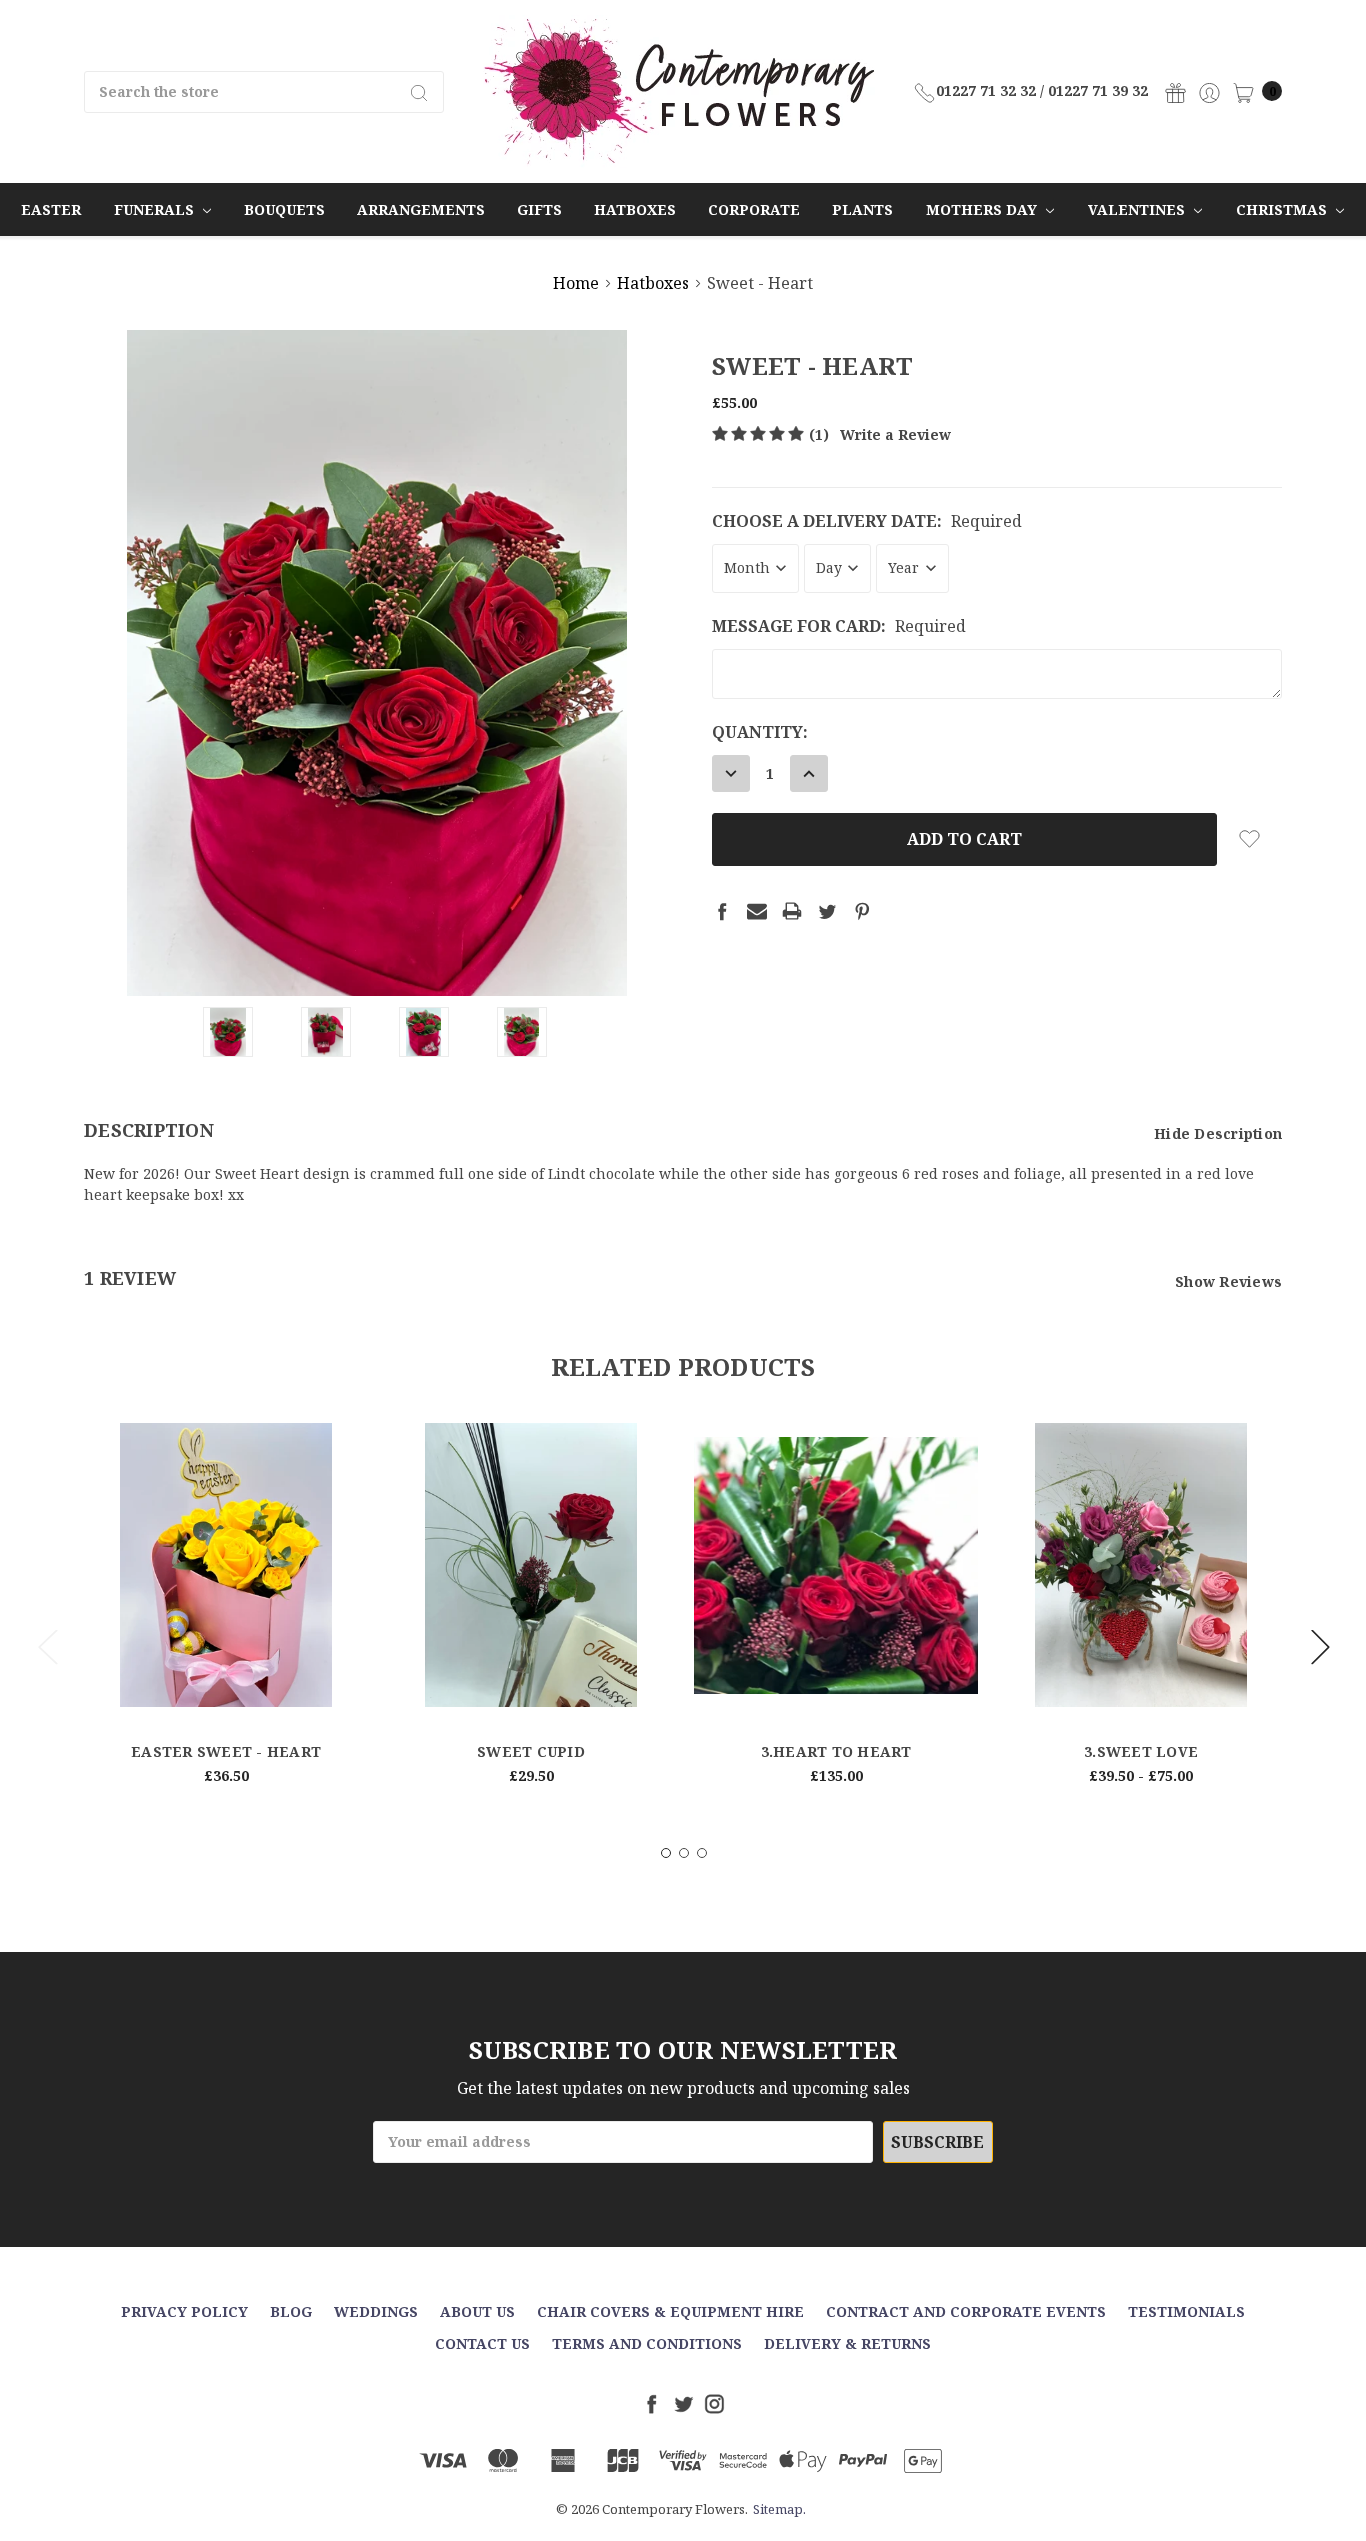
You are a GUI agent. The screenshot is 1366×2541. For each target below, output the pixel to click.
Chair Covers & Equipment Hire (670, 2311)
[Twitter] (827, 911)
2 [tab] (684, 1853)
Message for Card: (839, 626)
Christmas (1283, 209)
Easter (51, 209)
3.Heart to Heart (836, 1751)
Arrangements (421, 209)
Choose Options (226, 1674)
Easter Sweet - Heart (226, 1751)
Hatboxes (635, 209)
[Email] (757, 911)
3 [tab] (702, 1853)
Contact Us (482, 2343)
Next (1320, 1645)
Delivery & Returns (847, 2343)
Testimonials (1186, 2311)
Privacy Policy (184, 2311)
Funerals (156, 209)
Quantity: (760, 732)
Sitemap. (779, 2509)
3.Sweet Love (1141, 1751)
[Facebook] (722, 911)
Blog (291, 2311)
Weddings (376, 2311)
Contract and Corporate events (966, 2311)
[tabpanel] (226, 1612)
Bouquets (284, 209)
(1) (819, 434)
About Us (477, 2311)
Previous (47, 1645)
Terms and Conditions (647, 2343)
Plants (862, 209)
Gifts (539, 209)
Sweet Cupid (531, 1751)
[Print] (792, 911)
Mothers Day (983, 209)
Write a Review (895, 434)
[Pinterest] (862, 911)
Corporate (754, 209)
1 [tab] (666, 1853)
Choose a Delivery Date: (867, 521)
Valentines (1138, 209)
